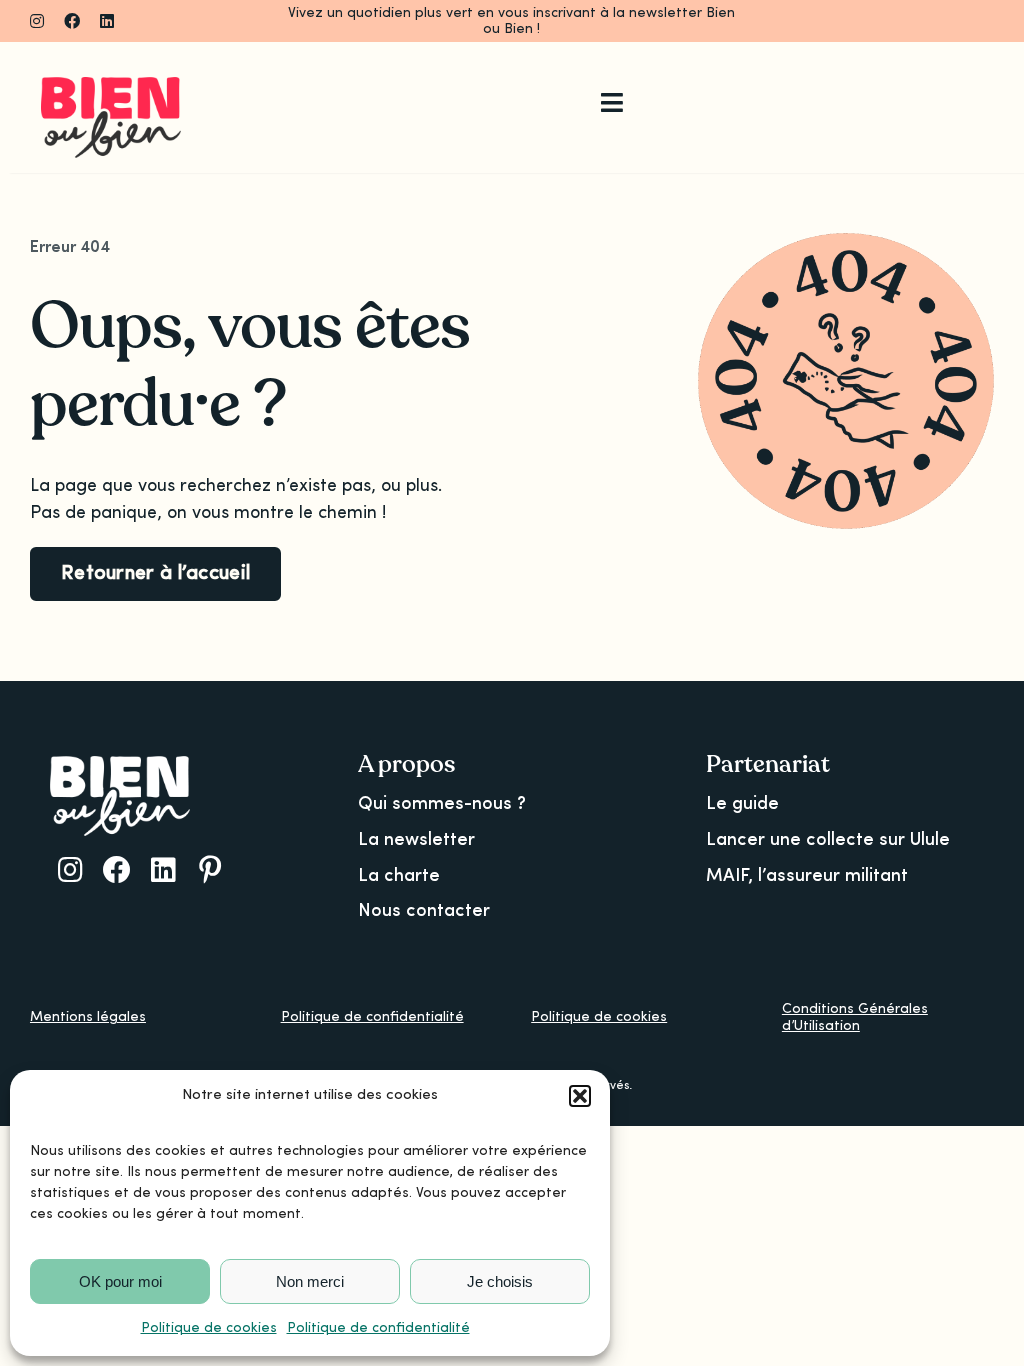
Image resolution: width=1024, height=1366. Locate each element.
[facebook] (72, 21)
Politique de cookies (209, 1328)
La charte (399, 876)
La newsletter (416, 840)
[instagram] (37, 21)
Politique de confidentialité (378, 1328)
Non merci (310, 1281)
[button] (580, 1096)
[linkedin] (107, 21)
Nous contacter (424, 911)
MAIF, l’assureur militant (807, 876)
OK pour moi (120, 1281)
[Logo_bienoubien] (111, 86)
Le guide (742, 804)
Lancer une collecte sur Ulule (828, 840)
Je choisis (500, 1281)
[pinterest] (210, 870)
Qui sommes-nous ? (442, 804)
